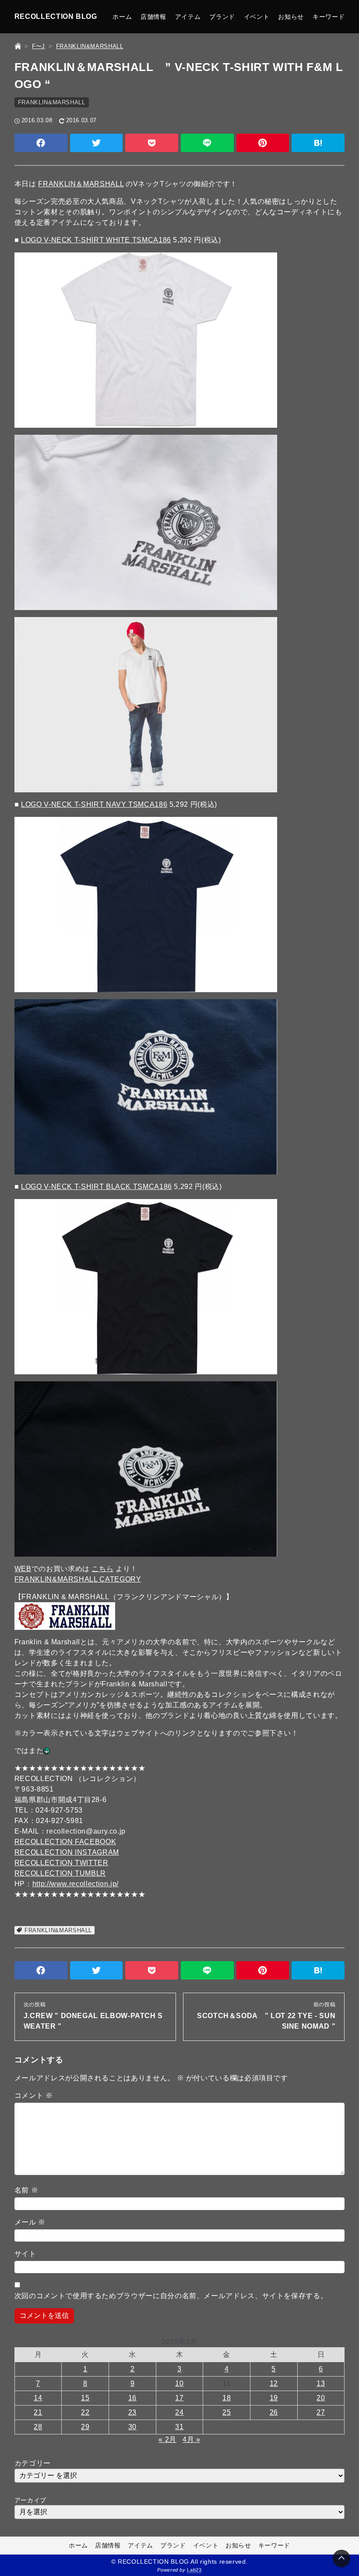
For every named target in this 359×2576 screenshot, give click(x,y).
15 (85, 2398)
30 (132, 2427)
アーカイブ (30, 2500)
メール (30, 2222)
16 (132, 2398)
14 (38, 2398)
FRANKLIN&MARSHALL (52, 102)
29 (85, 2427)
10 (179, 2383)
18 (227, 2398)
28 (38, 2427)
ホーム (122, 17)
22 (85, 2412)
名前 (26, 2190)
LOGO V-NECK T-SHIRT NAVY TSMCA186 (94, 804)
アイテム (188, 17)
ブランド (222, 17)
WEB (23, 1569)
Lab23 (194, 2570)
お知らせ (291, 17)
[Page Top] (341, 2558)
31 (179, 2427)
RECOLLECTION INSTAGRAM (67, 1852)
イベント (257, 17)
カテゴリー (33, 2463)
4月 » (192, 2439)
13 (321, 2383)
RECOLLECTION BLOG (56, 16)
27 (321, 2412)
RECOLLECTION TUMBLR (60, 1873)
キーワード (329, 17)
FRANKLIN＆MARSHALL (81, 184)
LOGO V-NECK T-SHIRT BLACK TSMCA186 (97, 1187)
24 (179, 2412)
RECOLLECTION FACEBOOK (65, 1842)
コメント (34, 2095)
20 (321, 2398)
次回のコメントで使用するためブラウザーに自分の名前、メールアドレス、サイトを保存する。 (171, 2296)
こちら (102, 1569)
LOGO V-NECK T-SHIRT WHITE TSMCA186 (96, 240)
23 (132, 2412)
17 (179, 2398)
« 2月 (167, 2439)
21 (38, 2412)
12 (274, 2383)
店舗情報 (153, 17)
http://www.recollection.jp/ (76, 1884)
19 (274, 2398)
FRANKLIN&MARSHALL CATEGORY (78, 1579)
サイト (25, 2254)
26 (274, 2412)
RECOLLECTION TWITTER (62, 1863)
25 (227, 2412)
